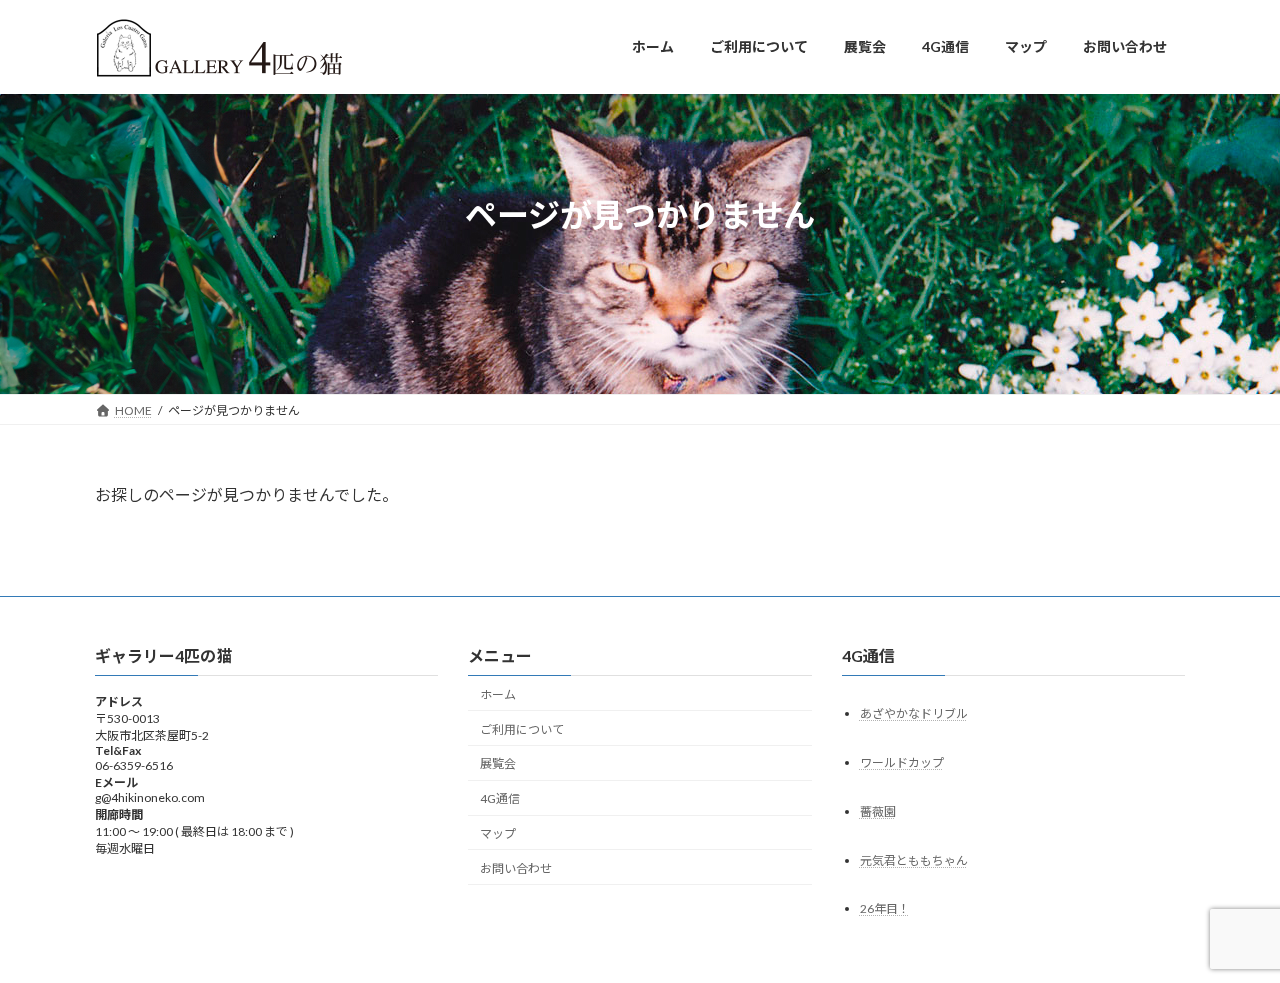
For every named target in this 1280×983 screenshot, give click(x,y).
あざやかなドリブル (914, 712)
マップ (498, 833)
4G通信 (500, 798)
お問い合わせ (516, 868)
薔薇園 (878, 810)
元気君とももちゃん (914, 859)
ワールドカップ (902, 761)
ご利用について (522, 728)
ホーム (498, 694)
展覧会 (498, 763)
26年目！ (885, 908)
